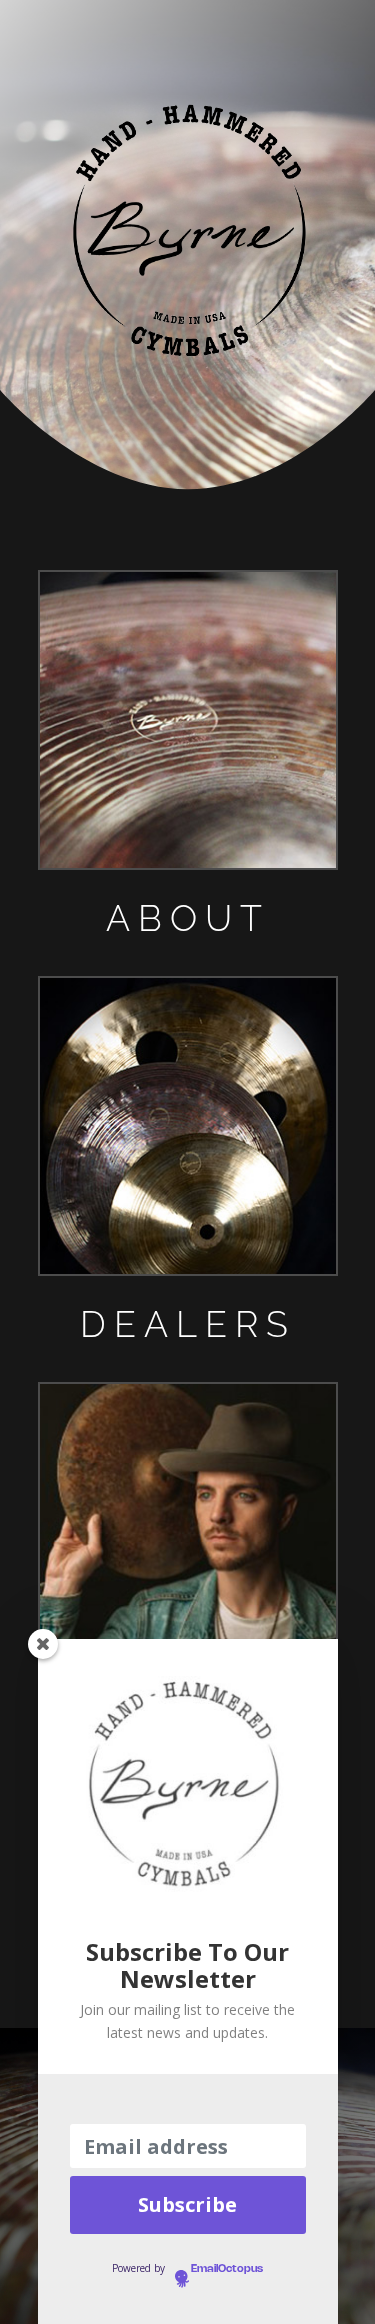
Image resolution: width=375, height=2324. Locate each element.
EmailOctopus (227, 2269)
